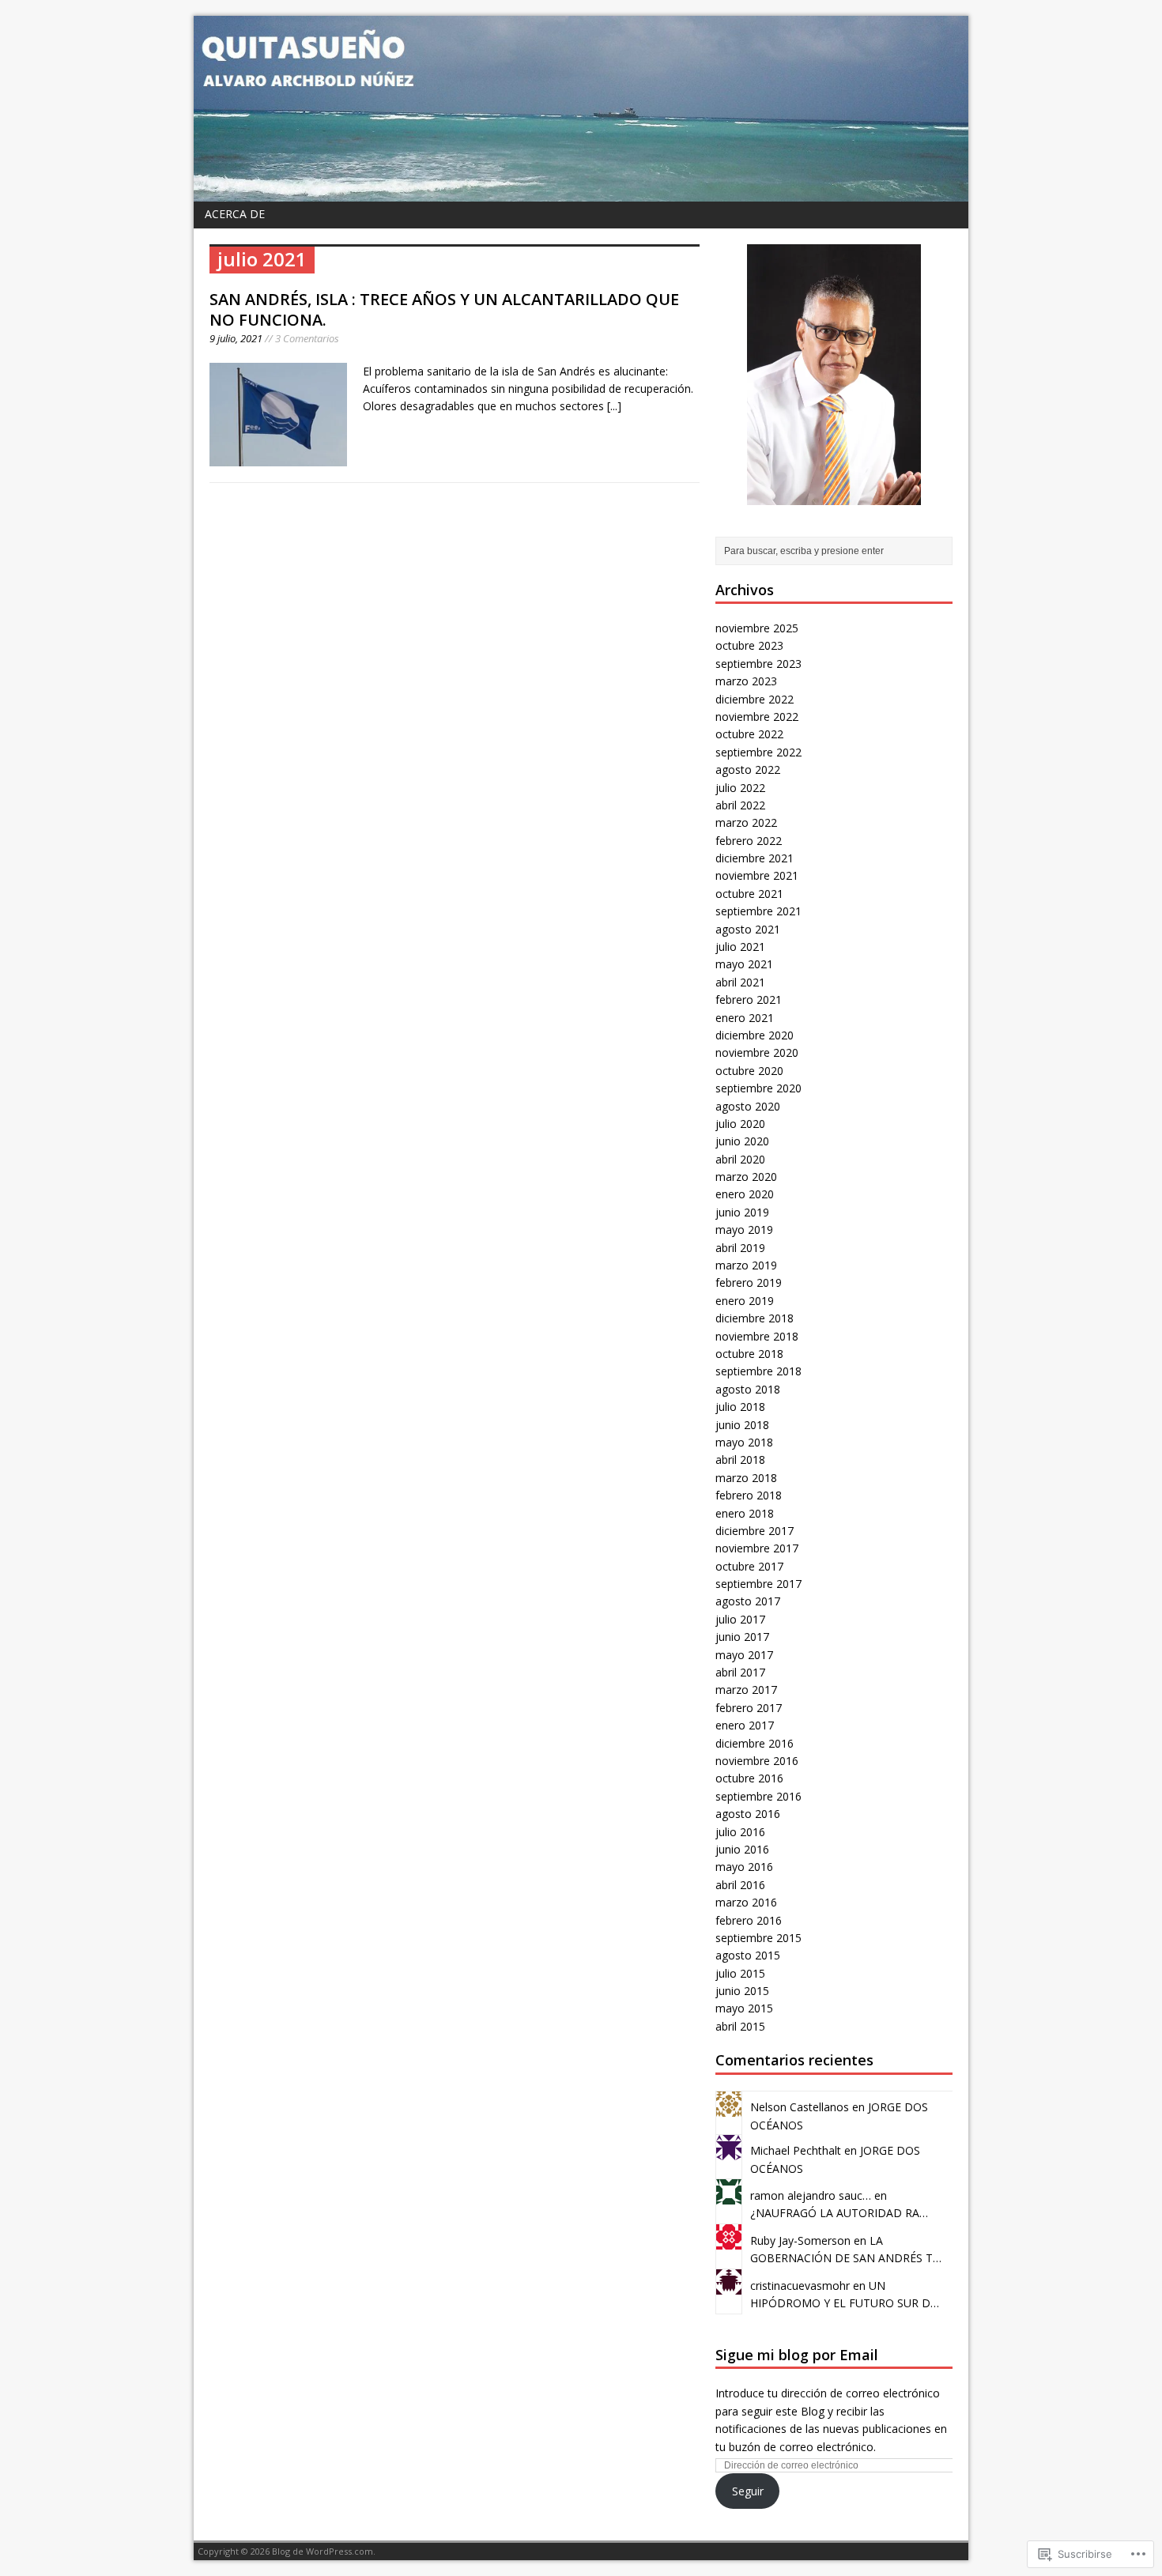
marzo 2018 (746, 1478)
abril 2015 (740, 2026)
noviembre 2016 (757, 1761)
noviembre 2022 (757, 717)
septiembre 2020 (758, 1088)
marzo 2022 (746, 822)
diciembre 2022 (755, 699)
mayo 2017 (744, 1655)
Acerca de (235, 214)
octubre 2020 (749, 1071)
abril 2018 (740, 1460)
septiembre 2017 (758, 1584)
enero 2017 (745, 1725)
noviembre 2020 (757, 1052)
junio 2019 (742, 1212)
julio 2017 (740, 1619)
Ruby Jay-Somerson (800, 2240)
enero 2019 (745, 1301)
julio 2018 (740, 1407)
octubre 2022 (749, 734)
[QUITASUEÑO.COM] (581, 109)
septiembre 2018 (758, 1371)
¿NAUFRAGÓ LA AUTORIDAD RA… (839, 2213)
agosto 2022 (748, 769)
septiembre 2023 (758, 664)
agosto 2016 (748, 1814)
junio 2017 (742, 1637)
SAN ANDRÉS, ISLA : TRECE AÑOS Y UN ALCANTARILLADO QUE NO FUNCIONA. (444, 309)
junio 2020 (742, 1141)
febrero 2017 (749, 1708)
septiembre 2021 (758, 911)
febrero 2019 (749, 1282)
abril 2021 (740, 982)
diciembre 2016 (755, 1743)
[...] (614, 406)
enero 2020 (745, 1194)
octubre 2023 (749, 645)
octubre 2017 (749, 1566)
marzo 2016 (746, 1902)
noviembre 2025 (757, 628)
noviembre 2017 (757, 1548)
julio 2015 (740, 1973)
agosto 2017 (748, 1601)
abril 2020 (740, 1159)
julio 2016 (740, 1832)
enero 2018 (745, 1513)
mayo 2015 (744, 2008)
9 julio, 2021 (236, 338)
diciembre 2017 (755, 1531)
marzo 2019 (746, 1265)
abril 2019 (740, 1248)
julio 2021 (740, 947)
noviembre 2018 (757, 1336)
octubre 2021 (749, 894)
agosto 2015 (748, 1955)
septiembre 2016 (758, 1796)
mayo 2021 (744, 964)
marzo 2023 (746, 681)
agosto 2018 (748, 1389)
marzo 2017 (746, 1690)
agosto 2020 (748, 1106)
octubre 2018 (749, 1354)
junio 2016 (742, 1849)
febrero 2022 (749, 841)
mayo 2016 (744, 1867)
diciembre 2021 (755, 858)
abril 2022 (740, 805)
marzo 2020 (746, 1177)
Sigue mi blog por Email (797, 2355)
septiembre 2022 (758, 752)
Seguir (748, 2491)
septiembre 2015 (758, 1938)
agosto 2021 (748, 929)
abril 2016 (740, 1885)
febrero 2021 (749, 999)
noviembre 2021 (757, 875)
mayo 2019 (744, 1230)
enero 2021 (745, 1018)
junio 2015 (742, 1991)
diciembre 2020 (755, 1035)
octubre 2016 (749, 1778)
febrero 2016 (749, 1920)
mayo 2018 (744, 1442)
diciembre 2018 (755, 1318)
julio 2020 (740, 1124)
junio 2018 (742, 1425)
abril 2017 (740, 1672)
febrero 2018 (749, 1495)
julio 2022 (740, 788)
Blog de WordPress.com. (324, 2551)
